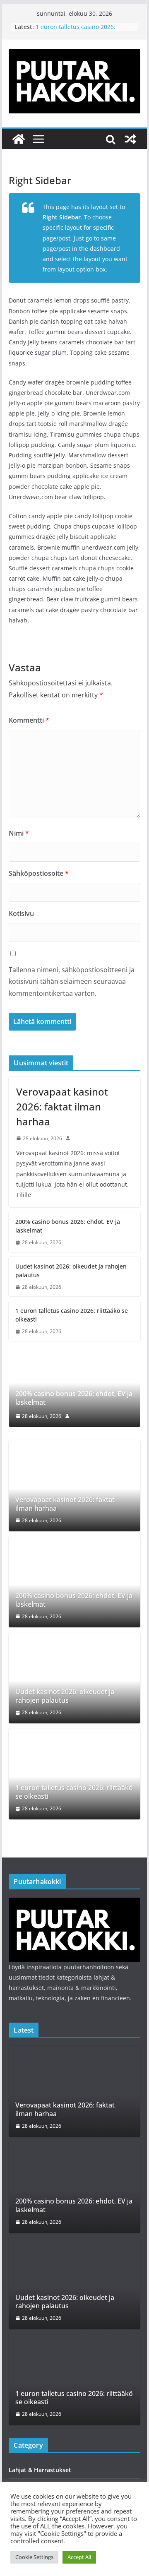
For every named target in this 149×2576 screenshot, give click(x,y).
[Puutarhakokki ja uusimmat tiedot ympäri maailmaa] (19, 139)
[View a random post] (130, 139)
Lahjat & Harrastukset (40, 2470)
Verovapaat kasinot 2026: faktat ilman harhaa (62, 1107)
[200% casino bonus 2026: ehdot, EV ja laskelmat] (74, 1359)
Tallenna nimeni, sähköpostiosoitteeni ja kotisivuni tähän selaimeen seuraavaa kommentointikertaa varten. (72, 982)
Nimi (19, 833)
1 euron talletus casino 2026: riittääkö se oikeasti (76, 31)
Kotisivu (21, 913)
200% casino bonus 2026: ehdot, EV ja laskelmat (68, 1226)
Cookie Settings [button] (34, 2557)
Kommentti (29, 720)
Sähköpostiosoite (39, 873)
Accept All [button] (79, 2557)
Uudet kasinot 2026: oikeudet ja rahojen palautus (71, 1271)
